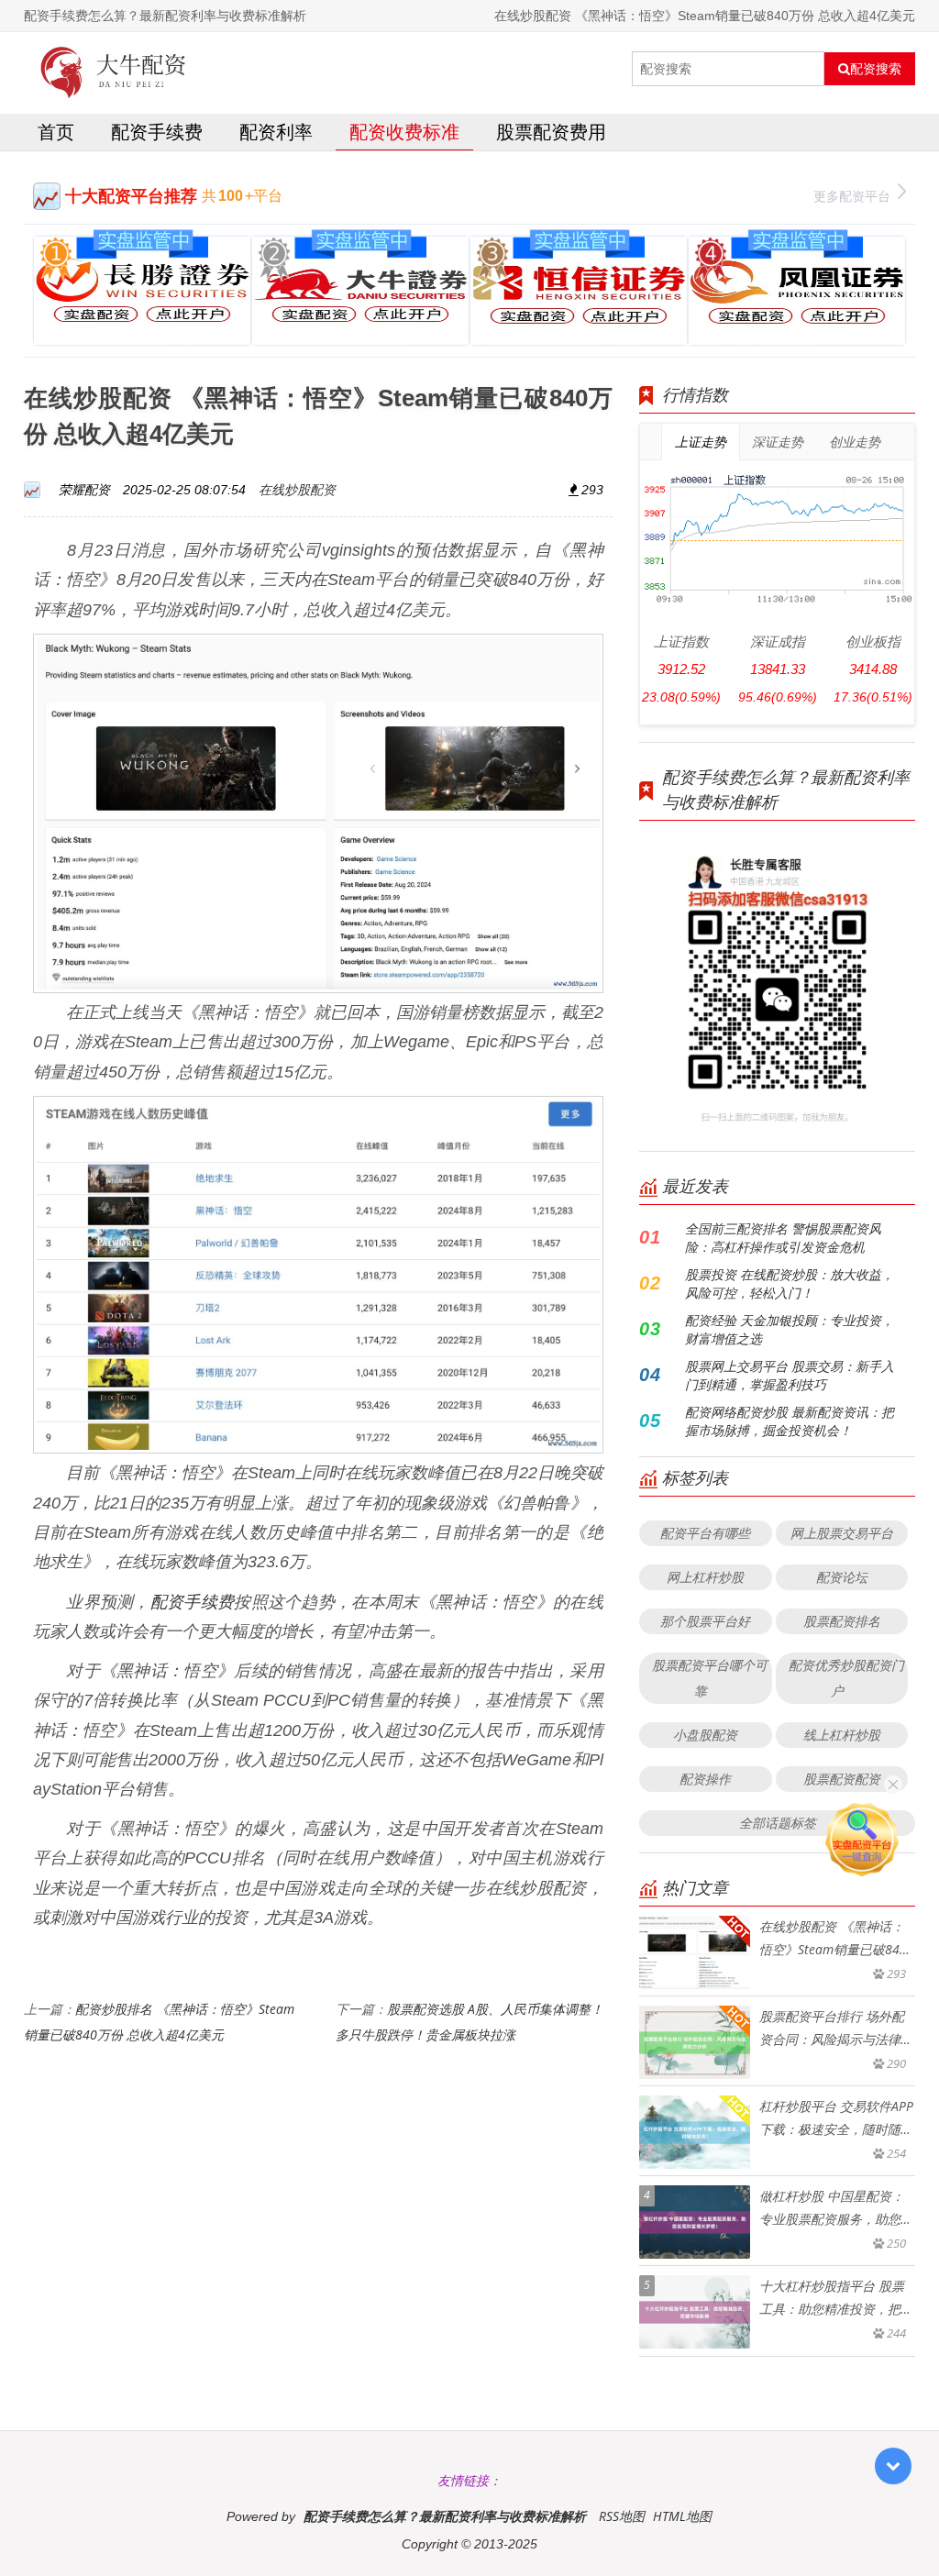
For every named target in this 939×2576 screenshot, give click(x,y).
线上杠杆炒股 (842, 1735)
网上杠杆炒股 (705, 1577)
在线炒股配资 (297, 489)
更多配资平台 (852, 196)
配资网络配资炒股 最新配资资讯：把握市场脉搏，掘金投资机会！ (790, 1421)
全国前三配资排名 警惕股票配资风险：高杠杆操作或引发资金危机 (783, 1238)
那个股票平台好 (705, 1621)
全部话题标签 (778, 1823)
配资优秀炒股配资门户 (846, 1678)
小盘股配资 (705, 1735)
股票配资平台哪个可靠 (710, 1678)
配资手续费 (157, 132)
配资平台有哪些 (705, 1533)
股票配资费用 (551, 132)
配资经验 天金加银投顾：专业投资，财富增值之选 (790, 1329)
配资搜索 (876, 69)
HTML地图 (682, 2516)
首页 (56, 132)
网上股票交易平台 (842, 1533)
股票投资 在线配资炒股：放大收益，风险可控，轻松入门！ (790, 1283)
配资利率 (276, 132)
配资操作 (705, 1779)
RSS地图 (622, 2516)
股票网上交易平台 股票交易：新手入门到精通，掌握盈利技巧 (790, 1375)
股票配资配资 (842, 1779)
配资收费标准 (404, 132)
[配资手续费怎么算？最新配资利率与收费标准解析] (114, 69)
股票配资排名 (842, 1621)
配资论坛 (842, 1577)
